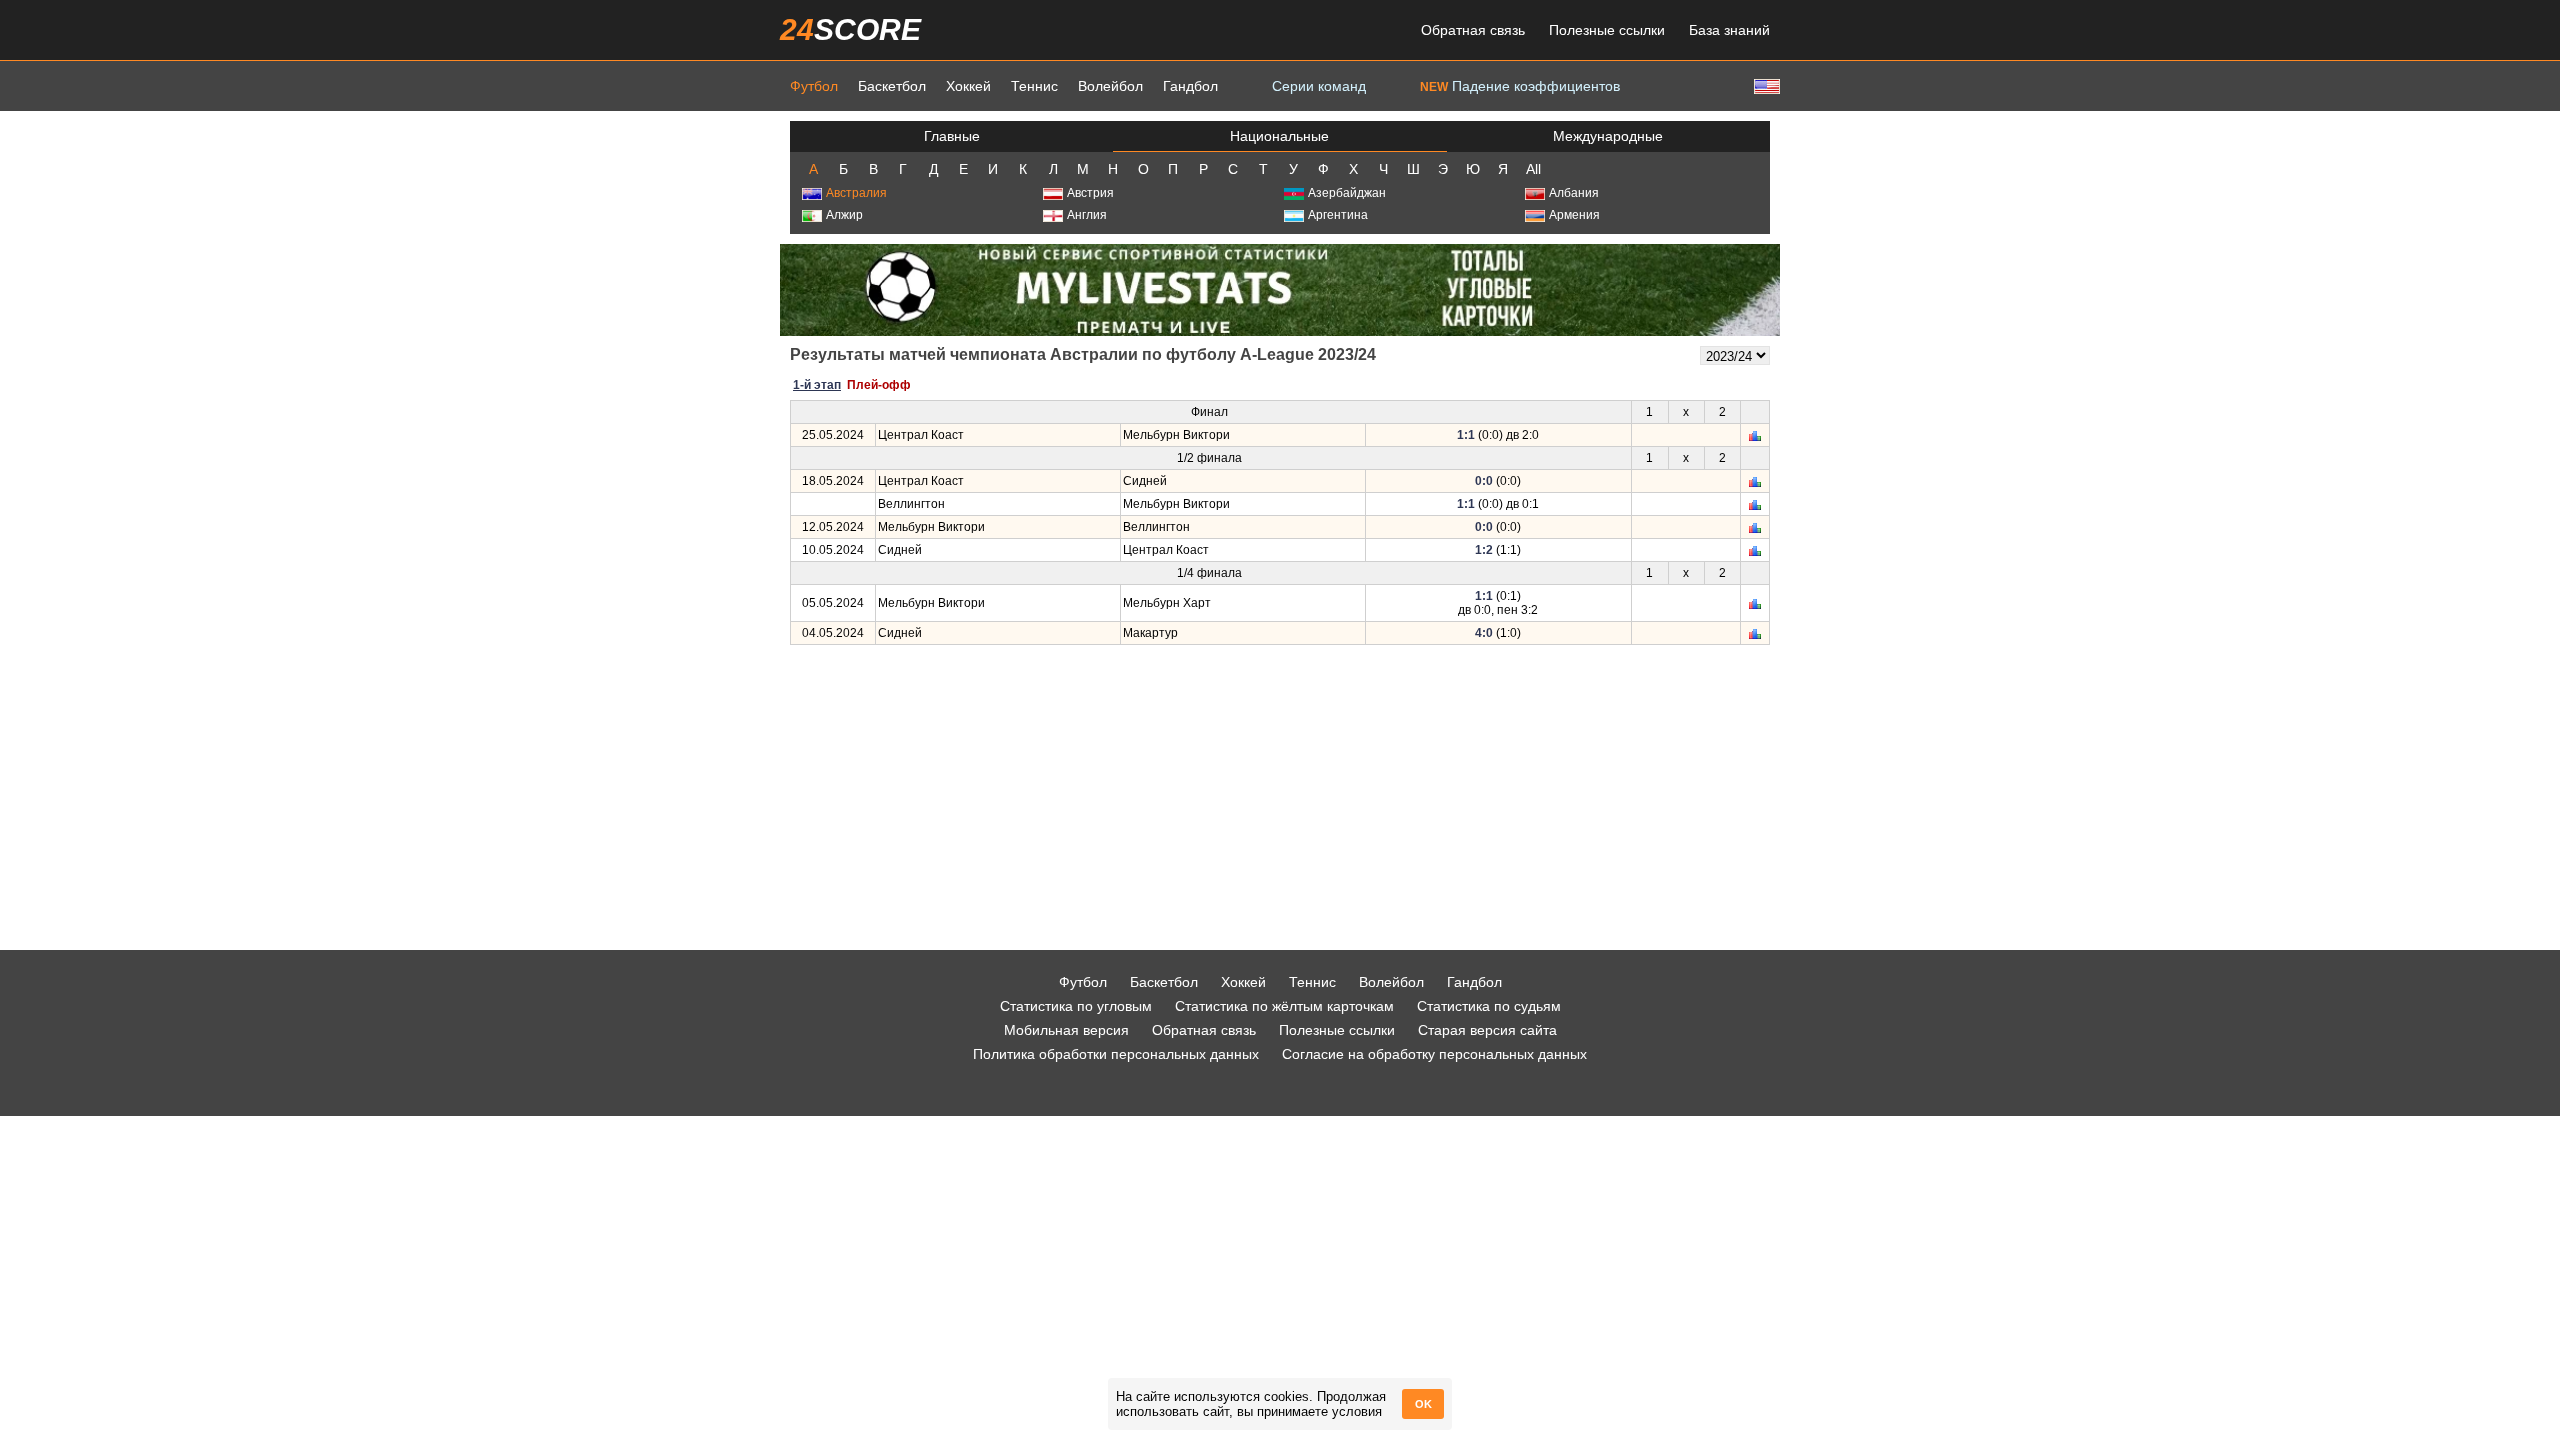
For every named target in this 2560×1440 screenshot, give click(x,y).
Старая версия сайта (1487, 1030)
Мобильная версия (1066, 1030)
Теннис (1034, 86)
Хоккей (968, 86)
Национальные (1279, 136)
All (1533, 169)
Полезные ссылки (1607, 30)
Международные (1608, 136)
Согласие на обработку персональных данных (1434, 1054)
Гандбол (1190, 86)
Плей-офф (879, 385)
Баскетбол (892, 86)
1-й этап (817, 385)
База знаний (1729, 30)
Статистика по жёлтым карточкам (1284, 1006)
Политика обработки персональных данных (1116, 1054)
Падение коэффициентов (1520, 86)
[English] (1765, 85)
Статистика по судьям (1489, 1006)
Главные (952, 136)
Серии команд (1319, 86)
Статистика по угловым (1076, 1006)
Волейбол (1110, 86)
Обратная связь (1473, 30)
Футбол (814, 86)
